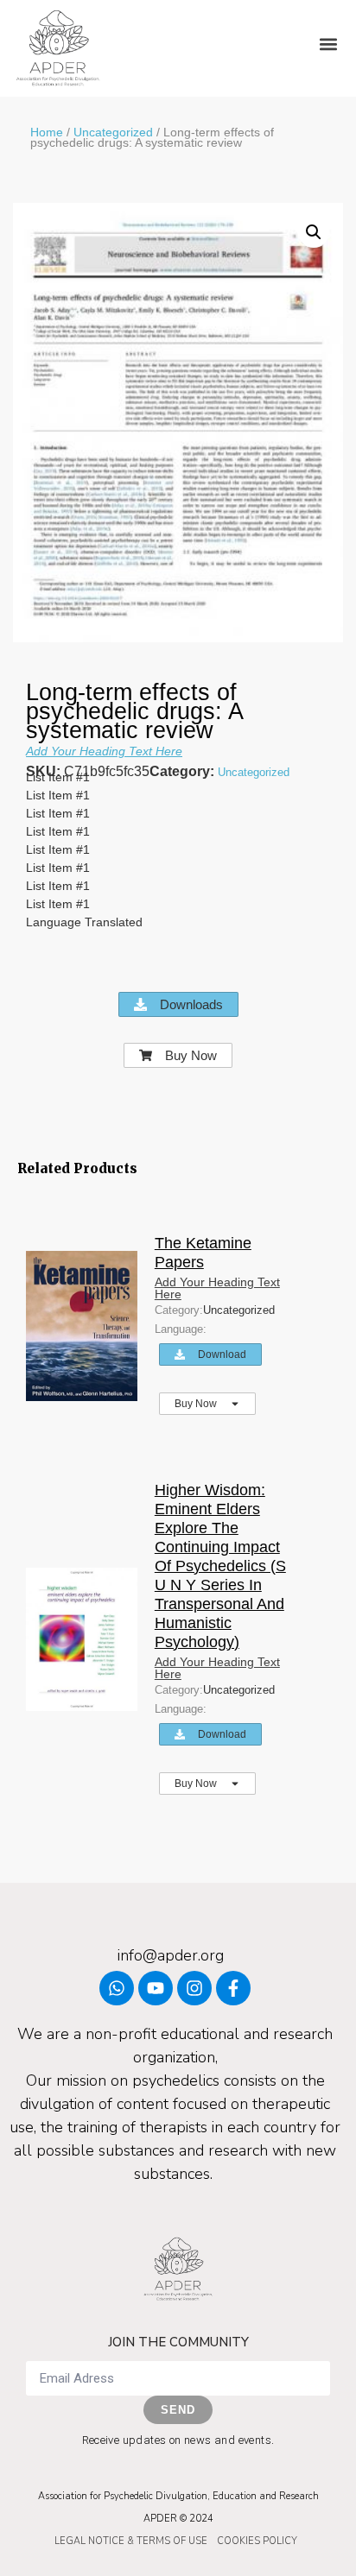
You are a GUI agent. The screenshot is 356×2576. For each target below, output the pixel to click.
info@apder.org (171, 1955)
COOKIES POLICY (257, 2541)
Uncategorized (113, 132)
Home (47, 132)
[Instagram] (194, 1988)
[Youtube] (156, 1988)
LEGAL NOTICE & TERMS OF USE (131, 2541)
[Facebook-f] (233, 1988)
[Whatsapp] (117, 1988)
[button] (329, 44)
